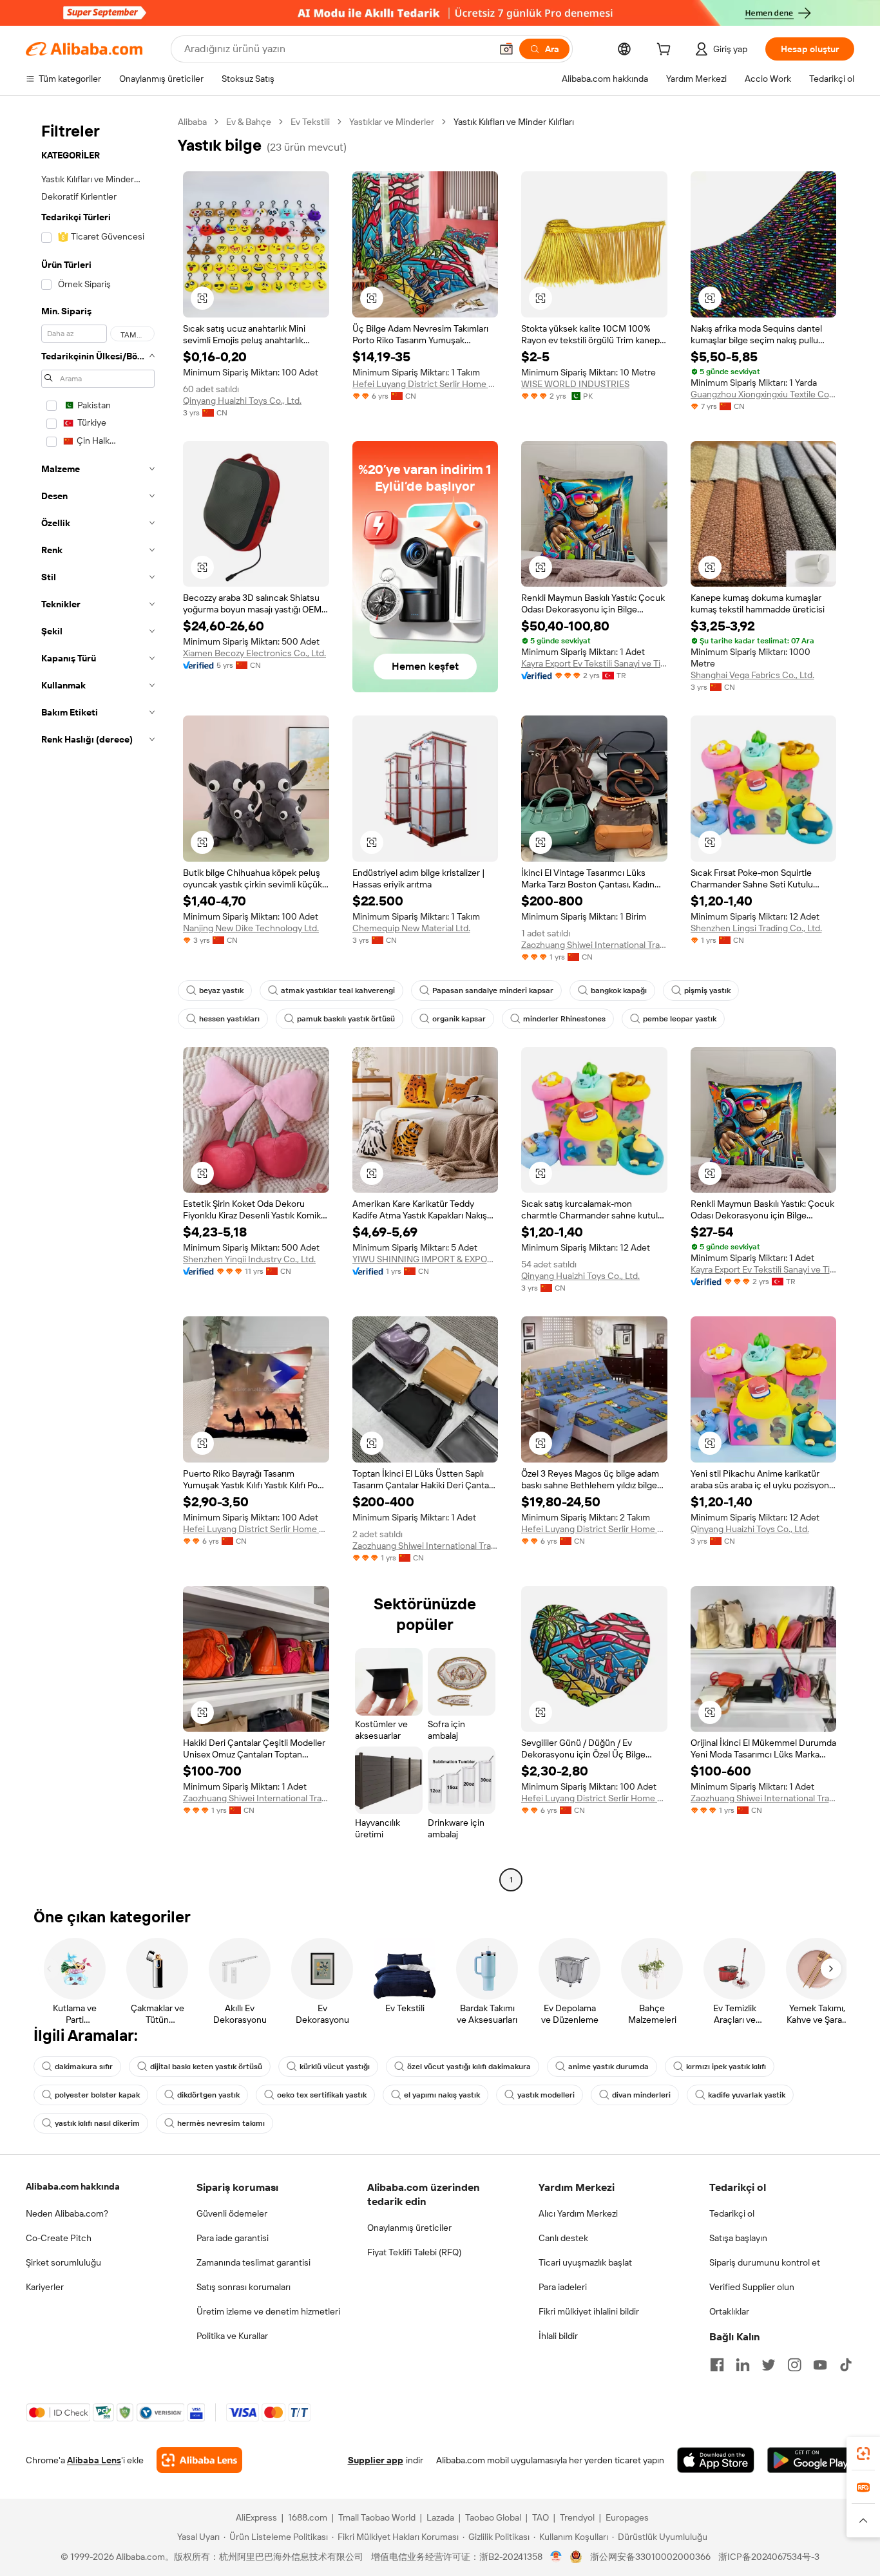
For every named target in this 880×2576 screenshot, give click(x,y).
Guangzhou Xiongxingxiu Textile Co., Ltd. (764, 394)
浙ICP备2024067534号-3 (769, 2557)
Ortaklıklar (729, 2311)
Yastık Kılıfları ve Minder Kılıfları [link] (514, 122)
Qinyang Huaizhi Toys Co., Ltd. (242, 401)
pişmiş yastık (707, 990)
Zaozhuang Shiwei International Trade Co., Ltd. (594, 945)
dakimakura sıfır (84, 2067)
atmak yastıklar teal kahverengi (338, 990)
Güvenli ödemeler (232, 2213)
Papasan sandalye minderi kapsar (493, 990)
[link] (863, 2454)
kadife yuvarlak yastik (747, 2095)
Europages (627, 2517)
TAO (540, 2517)
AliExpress (256, 2517)
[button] (506, 49)
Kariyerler (45, 2287)
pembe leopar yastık (680, 1019)
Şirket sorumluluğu (63, 2262)
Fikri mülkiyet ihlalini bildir (589, 2311)
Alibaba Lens (94, 2460)
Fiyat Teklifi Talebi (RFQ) (414, 2252)
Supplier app (376, 2460)
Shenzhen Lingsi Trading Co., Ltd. (756, 928)
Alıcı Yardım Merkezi (578, 2213)
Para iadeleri (563, 2287)
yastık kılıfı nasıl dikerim (97, 2123)
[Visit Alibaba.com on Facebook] (717, 2365)
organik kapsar (459, 1019)
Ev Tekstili (310, 122)
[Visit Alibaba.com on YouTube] (820, 2365)
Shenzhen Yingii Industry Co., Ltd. (249, 1259)
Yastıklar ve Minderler (392, 122)
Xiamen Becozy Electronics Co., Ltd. (254, 653)
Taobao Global (493, 2517)
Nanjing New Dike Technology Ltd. (251, 928)
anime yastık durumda (608, 2067)
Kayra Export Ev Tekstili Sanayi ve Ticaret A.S (594, 663)
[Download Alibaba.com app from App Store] (716, 2460)
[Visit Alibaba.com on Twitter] (769, 2365)
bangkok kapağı (619, 990)
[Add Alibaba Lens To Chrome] (199, 2460)
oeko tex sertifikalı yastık (322, 2095)
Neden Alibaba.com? (67, 2213)
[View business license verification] (556, 2557)
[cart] (666, 51)
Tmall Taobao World (377, 2517)
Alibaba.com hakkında (73, 2186)
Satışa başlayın (738, 2238)
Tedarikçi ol (732, 2213)
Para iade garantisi (233, 2238)
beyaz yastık (221, 990)
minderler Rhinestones (564, 1019)
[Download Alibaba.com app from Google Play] (811, 2460)
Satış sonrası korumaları (244, 2287)
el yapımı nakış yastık (442, 2095)
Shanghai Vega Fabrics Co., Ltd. (752, 675)
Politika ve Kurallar (232, 2336)
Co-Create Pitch (59, 2238)
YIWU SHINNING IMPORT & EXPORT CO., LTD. (426, 1259)
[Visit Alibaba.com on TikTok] (846, 2365)
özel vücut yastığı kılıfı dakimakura (469, 2067)
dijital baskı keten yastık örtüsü (206, 2067)
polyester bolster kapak (97, 2095)
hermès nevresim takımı (221, 2123)
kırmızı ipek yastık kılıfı (726, 2067)
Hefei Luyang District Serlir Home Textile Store (426, 384)
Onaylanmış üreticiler (409, 2228)
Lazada (440, 2517)
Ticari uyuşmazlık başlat (585, 2262)
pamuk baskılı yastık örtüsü (346, 1019)
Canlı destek (563, 2238)
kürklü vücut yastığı (335, 2067)
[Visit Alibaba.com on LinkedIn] (743, 2365)
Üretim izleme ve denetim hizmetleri (268, 2311)
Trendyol (577, 2517)
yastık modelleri (546, 2095)
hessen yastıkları (229, 1019)
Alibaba (192, 122)
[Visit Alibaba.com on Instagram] (794, 2365)
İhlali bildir (558, 2336)
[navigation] (98, 1002)
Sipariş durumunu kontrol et (765, 2262)
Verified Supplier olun (752, 2287)
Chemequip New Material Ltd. (411, 928)
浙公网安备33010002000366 (650, 2557)
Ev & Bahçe (249, 122)
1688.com (308, 2517)
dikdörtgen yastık (208, 2095)
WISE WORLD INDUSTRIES (575, 384)
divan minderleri (641, 2095)
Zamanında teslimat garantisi (253, 2262)
